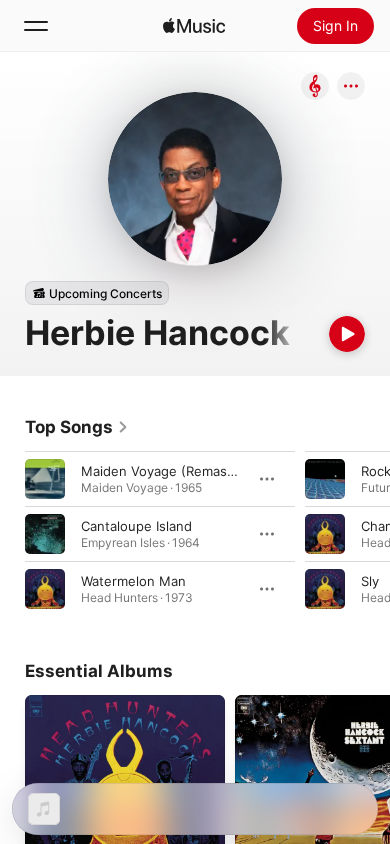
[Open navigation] (36, 26)
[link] (77, 427)
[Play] (347, 334)
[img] (194, 26)
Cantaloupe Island (136, 526)
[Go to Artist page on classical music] (315, 87)
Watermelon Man (133, 581)
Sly (370, 581)
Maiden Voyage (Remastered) (173, 471)
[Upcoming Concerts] (97, 293)
